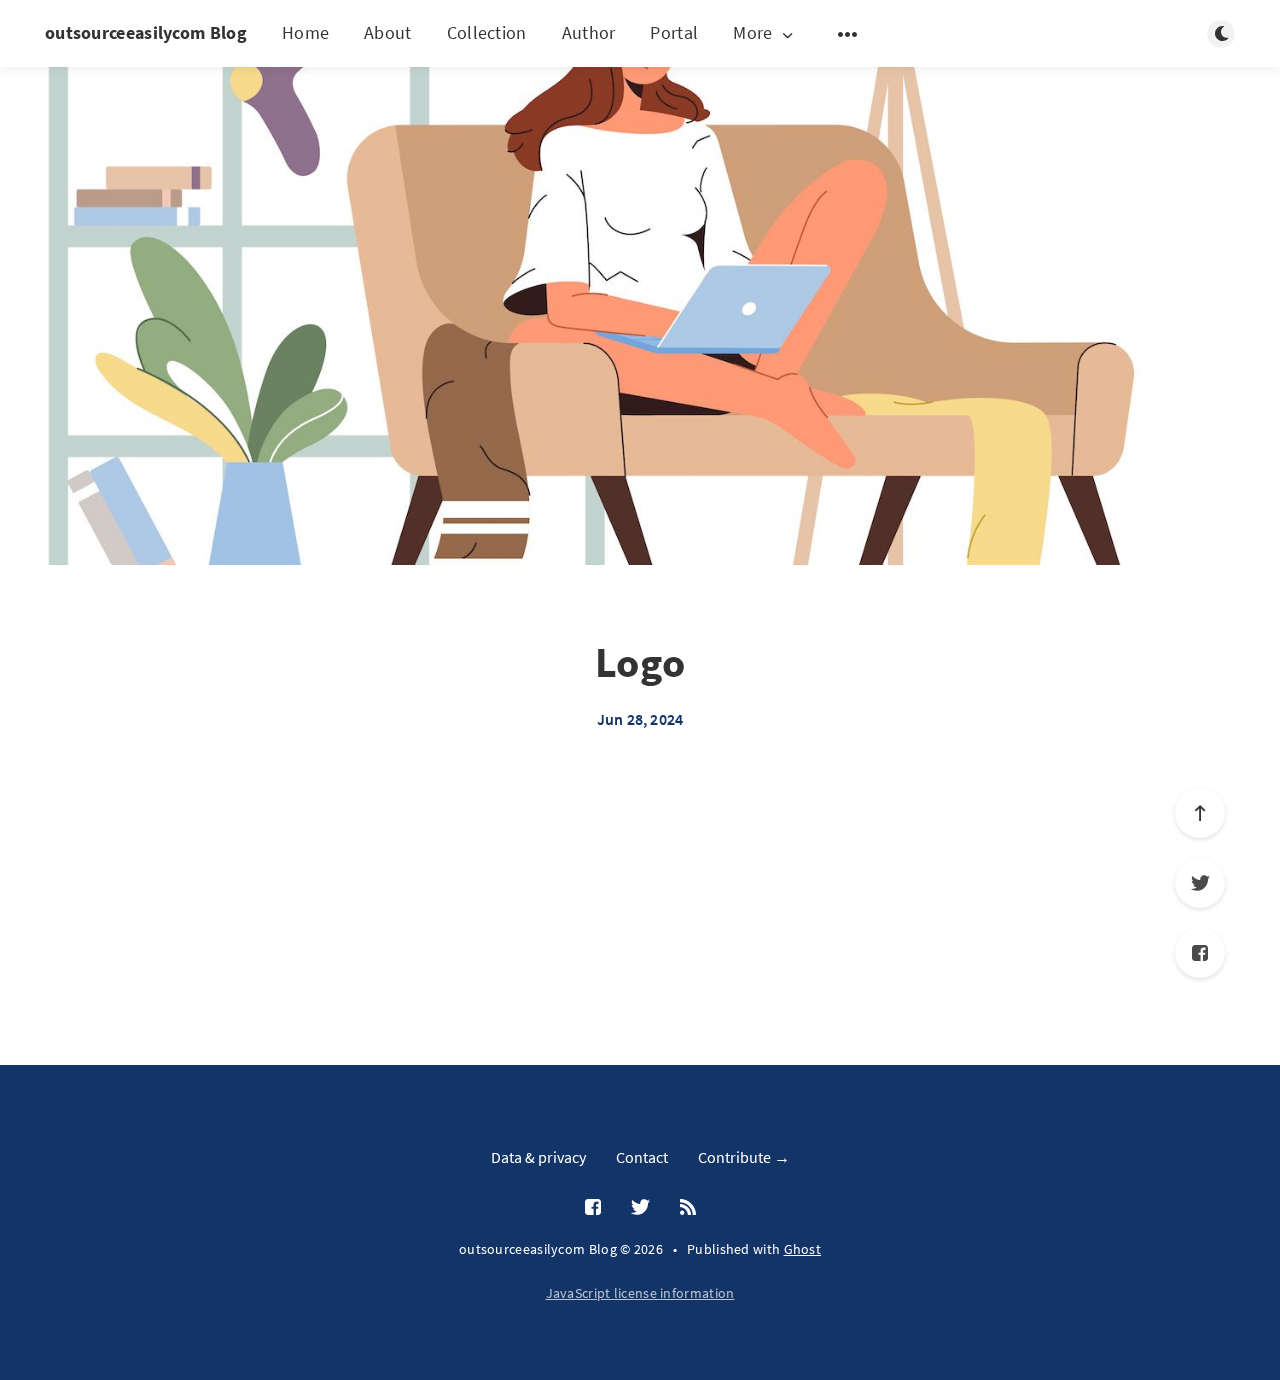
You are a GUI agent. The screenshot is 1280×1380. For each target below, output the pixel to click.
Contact (642, 1157)
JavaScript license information (640, 1293)
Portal (674, 32)
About (388, 32)
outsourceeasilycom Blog (146, 32)
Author (589, 32)
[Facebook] (1200, 953)
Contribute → (744, 1157)
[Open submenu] (848, 34)
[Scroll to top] (1200, 813)
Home (305, 32)
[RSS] (688, 1208)
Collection (487, 32)
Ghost (803, 1249)
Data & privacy (538, 1157)
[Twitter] (1200, 883)
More (752, 33)
